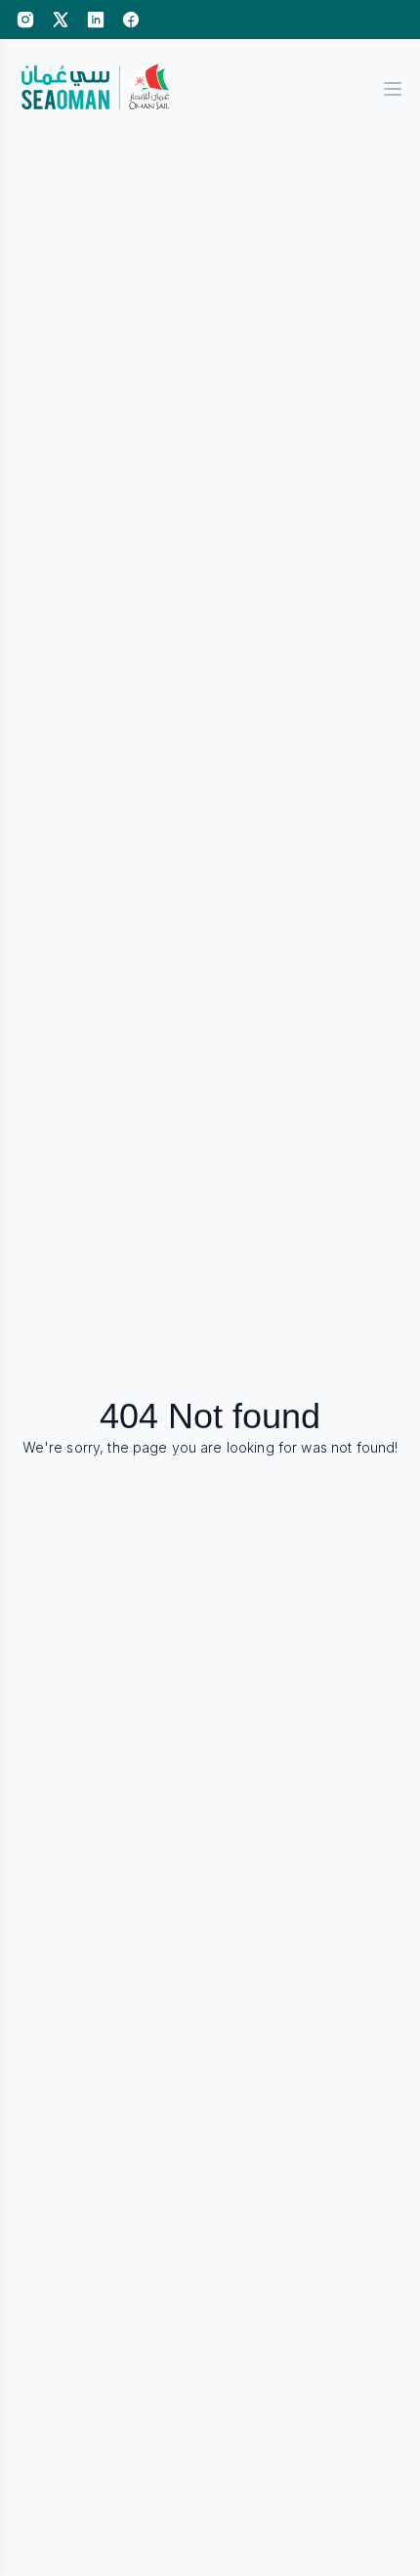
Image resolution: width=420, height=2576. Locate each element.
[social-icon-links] (25, 20)
